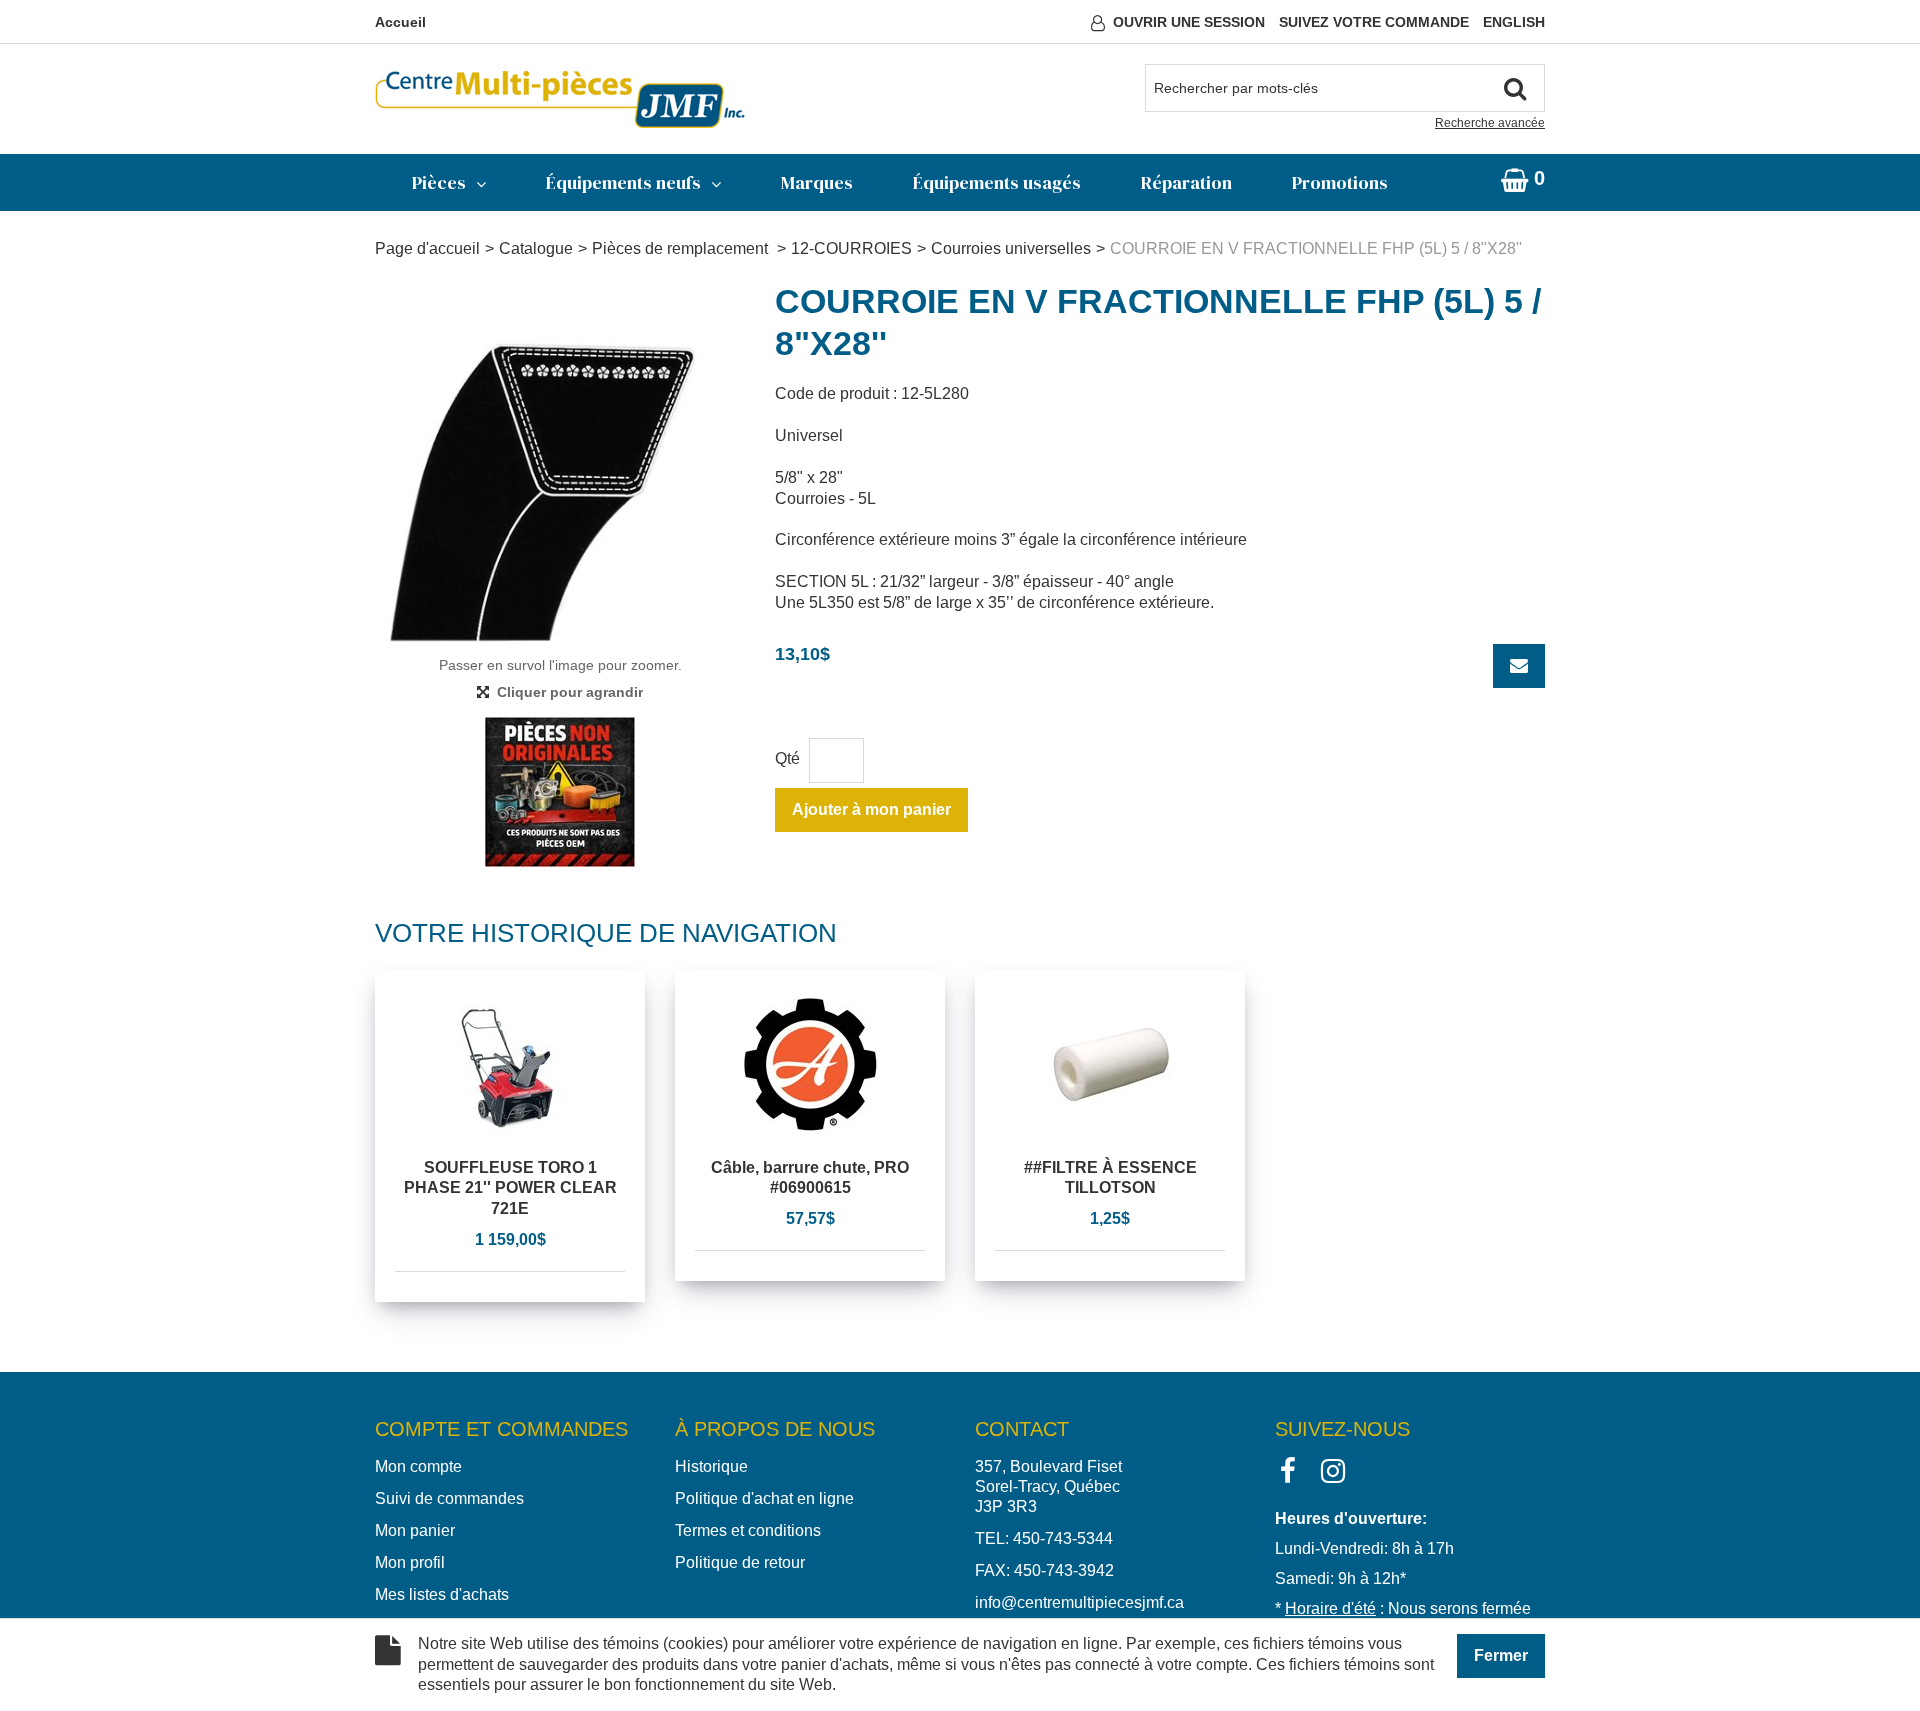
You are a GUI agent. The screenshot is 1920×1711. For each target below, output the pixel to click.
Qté (787, 758)
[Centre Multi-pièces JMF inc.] (560, 99)
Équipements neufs (623, 182)
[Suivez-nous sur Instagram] (1333, 1469)
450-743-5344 (1063, 1538)
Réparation (1186, 182)
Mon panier (415, 1530)
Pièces (439, 182)
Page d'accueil (427, 248)
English (1514, 22)
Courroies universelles (1011, 248)
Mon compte (418, 1466)
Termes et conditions (748, 1530)
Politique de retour (740, 1562)
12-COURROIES (851, 248)
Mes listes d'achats (442, 1594)
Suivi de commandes (449, 1498)
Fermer (1501, 1655)
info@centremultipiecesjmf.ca (1079, 1602)
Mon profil (410, 1562)
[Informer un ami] (1519, 666)
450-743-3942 (1064, 1570)
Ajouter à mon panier (871, 809)
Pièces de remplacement (682, 248)
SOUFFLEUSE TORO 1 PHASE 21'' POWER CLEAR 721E (510, 1188)
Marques (817, 182)
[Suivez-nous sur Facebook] (1288, 1469)
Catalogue (536, 248)
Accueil (400, 22)
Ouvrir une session (1189, 22)
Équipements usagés (997, 182)
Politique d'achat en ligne (764, 1498)
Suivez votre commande (1374, 22)
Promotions (1340, 182)
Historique (711, 1466)
